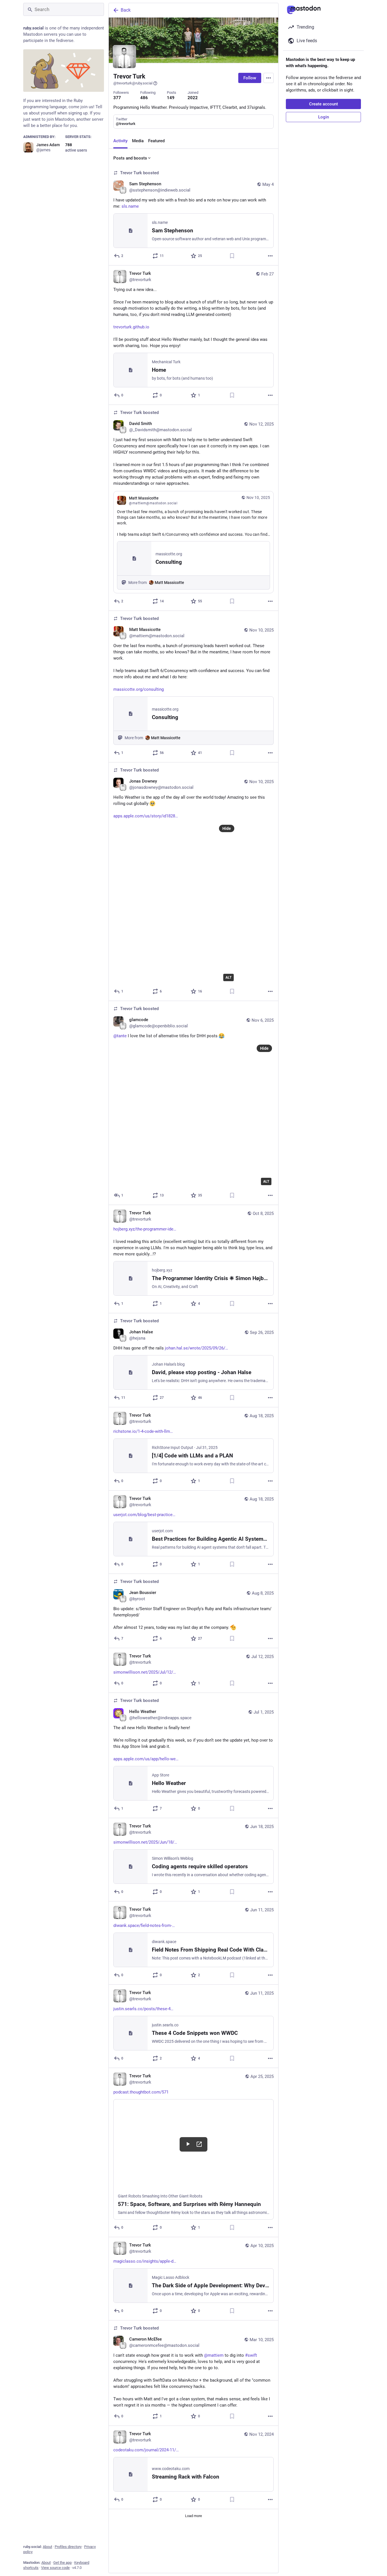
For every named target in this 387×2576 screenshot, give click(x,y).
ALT (228, 977)
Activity (120, 141)
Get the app (62, 2563)
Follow (250, 78)
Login (324, 117)
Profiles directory (68, 2547)
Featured (156, 141)
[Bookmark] (232, 256)
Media (138, 141)
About (47, 2547)
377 (117, 98)
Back (126, 10)
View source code (55, 2568)
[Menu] (269, 78)
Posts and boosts (130, 158)
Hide (227, 828)
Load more (193, 2516)
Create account (324, 104)
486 (144, 98)
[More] (270, 256)
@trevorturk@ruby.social (133, 83)
